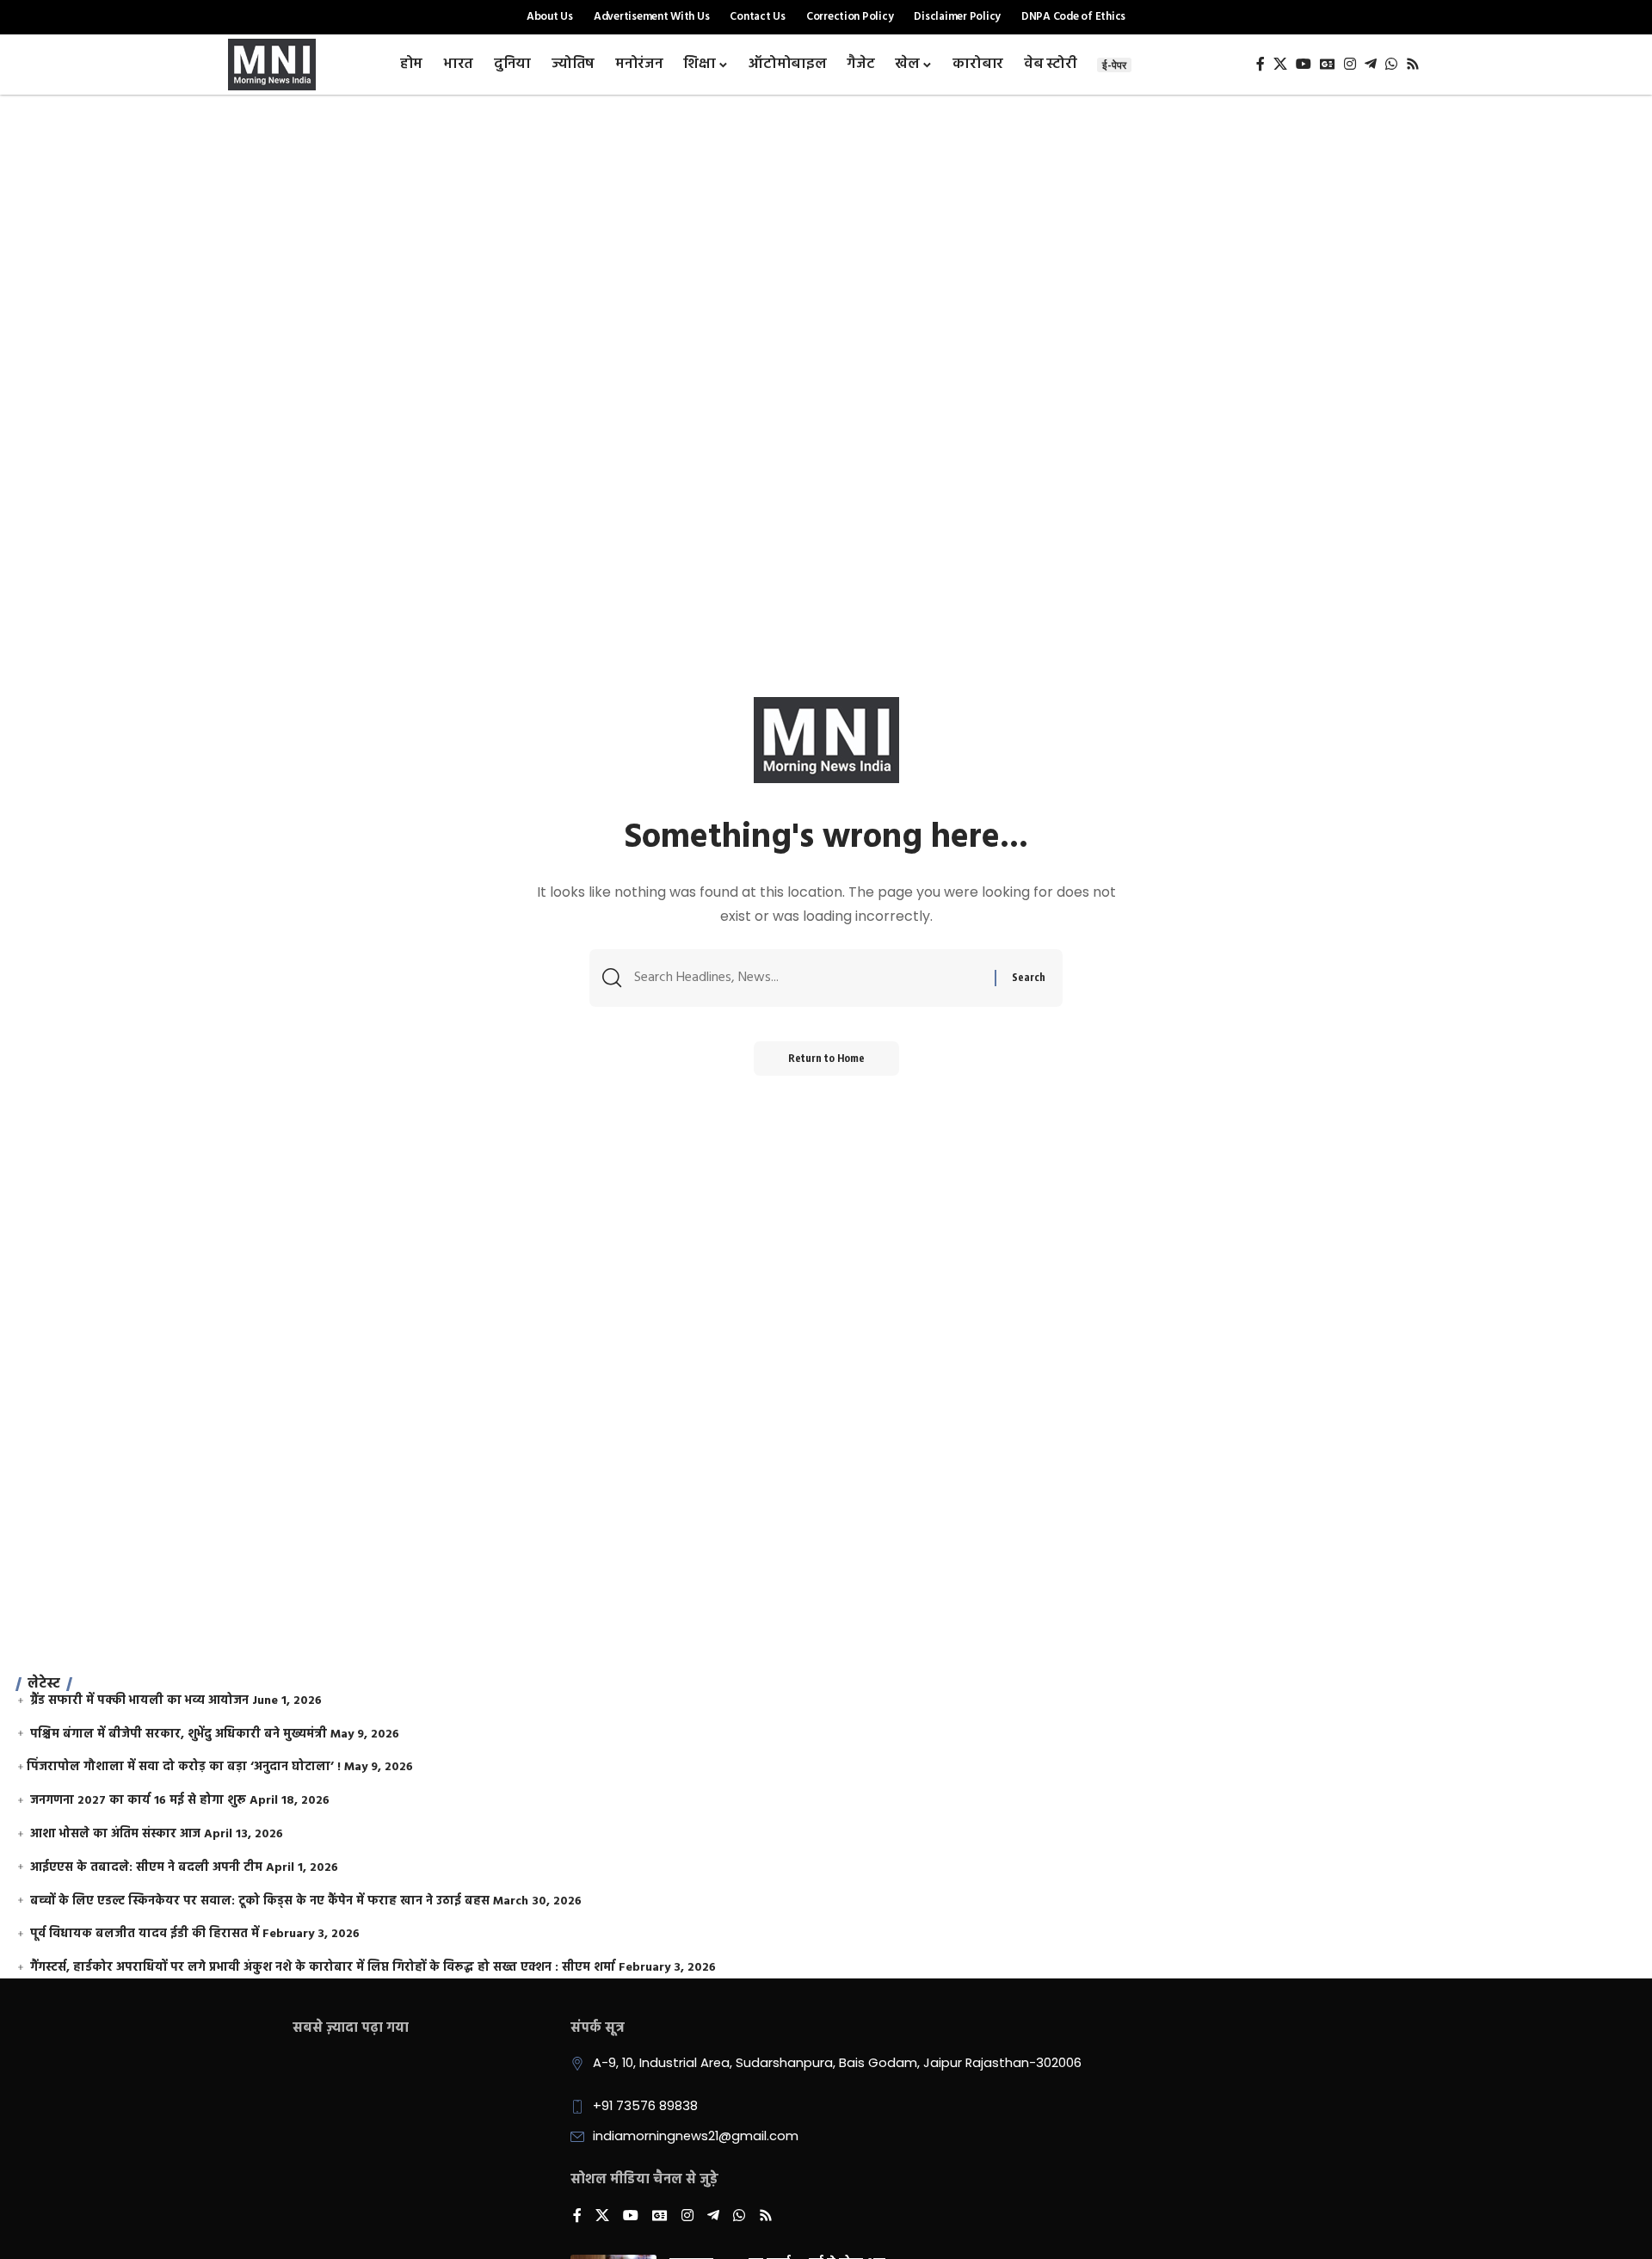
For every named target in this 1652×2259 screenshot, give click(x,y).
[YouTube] (1304, 64)
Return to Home (826, 1058)
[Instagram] (1350, 64)
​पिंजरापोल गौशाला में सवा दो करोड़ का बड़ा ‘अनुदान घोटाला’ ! (184, 1767)
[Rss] (1413, 64)
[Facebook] (1261, 64)
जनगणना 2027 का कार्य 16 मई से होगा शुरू (138, 1801)
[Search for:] (808, 978)
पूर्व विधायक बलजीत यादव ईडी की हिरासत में (145, 1934)
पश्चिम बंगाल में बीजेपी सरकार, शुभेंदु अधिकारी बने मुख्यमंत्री (179, 1734)
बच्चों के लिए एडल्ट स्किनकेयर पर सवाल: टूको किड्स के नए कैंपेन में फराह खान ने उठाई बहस (260, 1901)
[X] (1280, 64)
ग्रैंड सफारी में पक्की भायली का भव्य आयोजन (139, 1701)
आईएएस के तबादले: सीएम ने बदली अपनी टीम (146, 1868)
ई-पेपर (1114, 65)
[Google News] (1328, 64)
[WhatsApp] (1391, 64)
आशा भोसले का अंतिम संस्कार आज (115, 1834)
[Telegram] (1371, 64)
